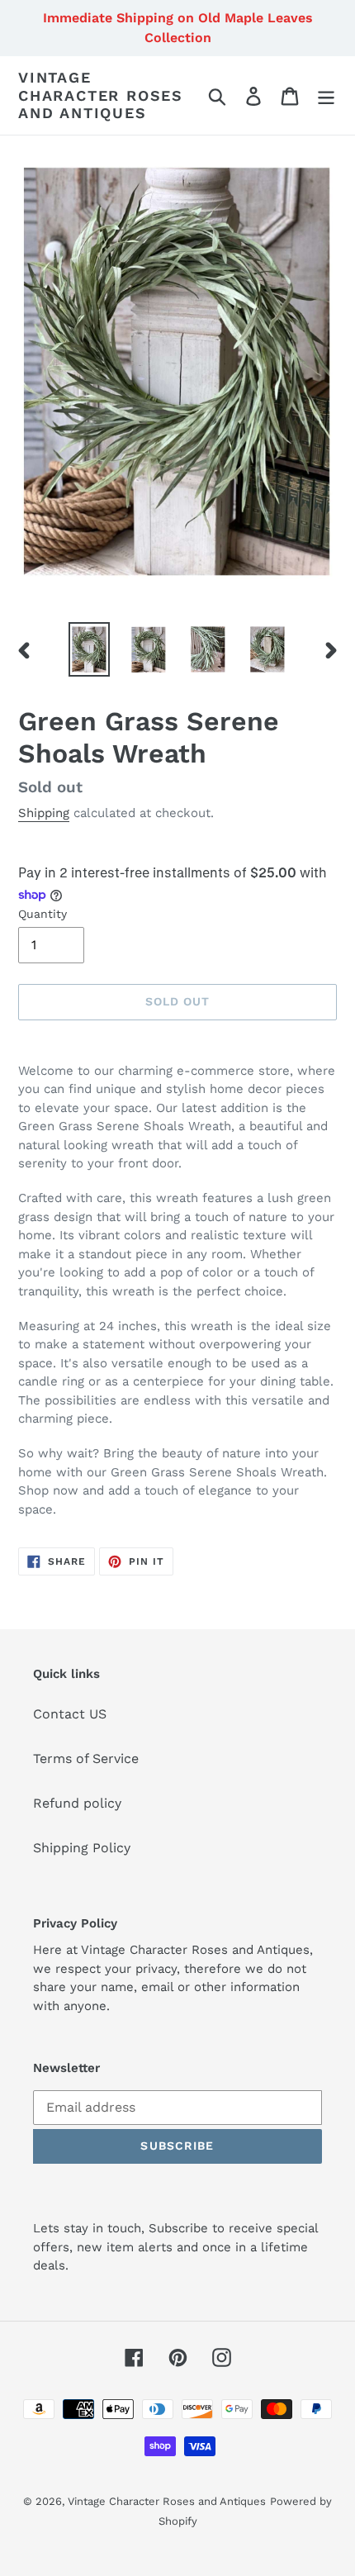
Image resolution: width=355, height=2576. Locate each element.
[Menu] (326, 95)
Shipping (44, 813)
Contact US (70, 1714)
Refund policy (77, 1803)
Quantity (43, 914)
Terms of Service (86, 1759)
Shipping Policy (82, 1848)
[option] (89, 649)
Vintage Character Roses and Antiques (101, 95)
